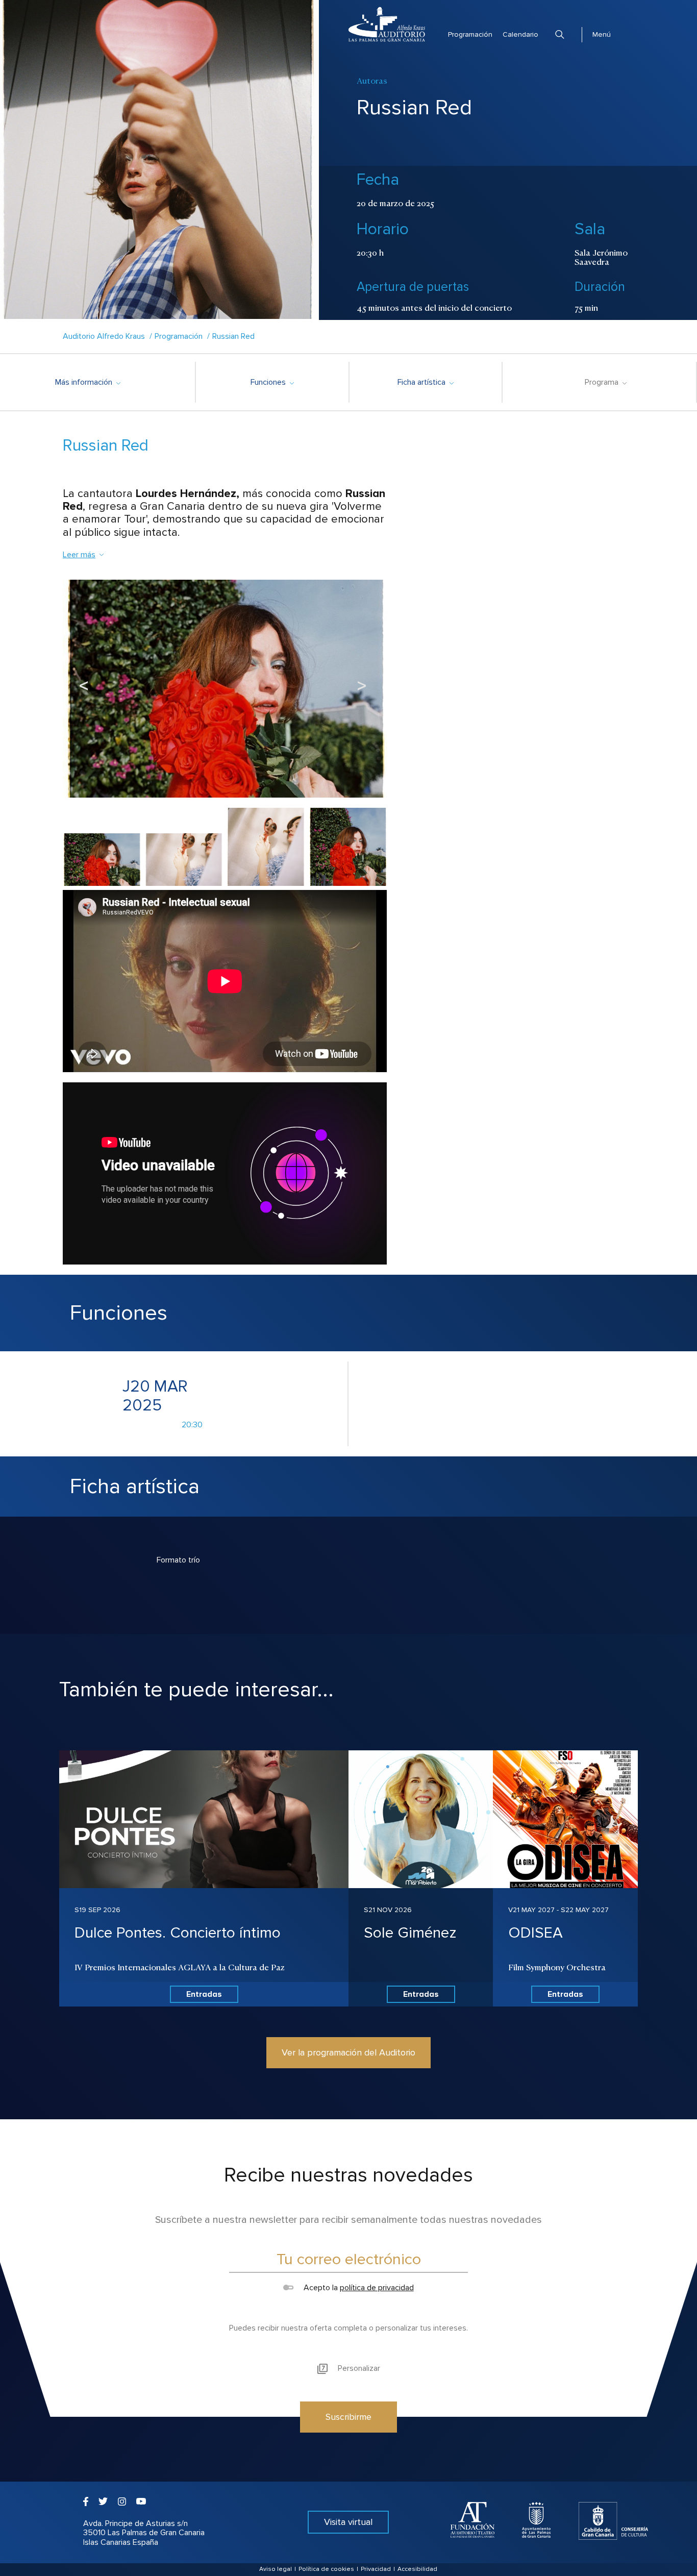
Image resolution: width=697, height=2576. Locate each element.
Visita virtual (348, 2522)
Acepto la (357, 2288)
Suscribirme (348, 2417)
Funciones (272, 382)
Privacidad (376, 2569)
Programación (470, 34)
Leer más (79, 555)
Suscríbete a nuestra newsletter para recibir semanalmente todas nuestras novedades (348, 2220)
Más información (88, 382)
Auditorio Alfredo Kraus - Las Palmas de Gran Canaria (387, 24)
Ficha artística (425, 382)
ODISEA (536, 1933)
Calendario (520, 34)
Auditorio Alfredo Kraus (104, 336)
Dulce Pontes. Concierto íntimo (178, 1933)
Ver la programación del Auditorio (348, 2052)
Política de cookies (326, 2569)
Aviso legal (276, 2569)
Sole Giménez (410, 1933)
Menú (602, 34)
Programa (605, 382)
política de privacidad (377, 2288)
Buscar (560, 34)
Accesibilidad (417, 2569)
